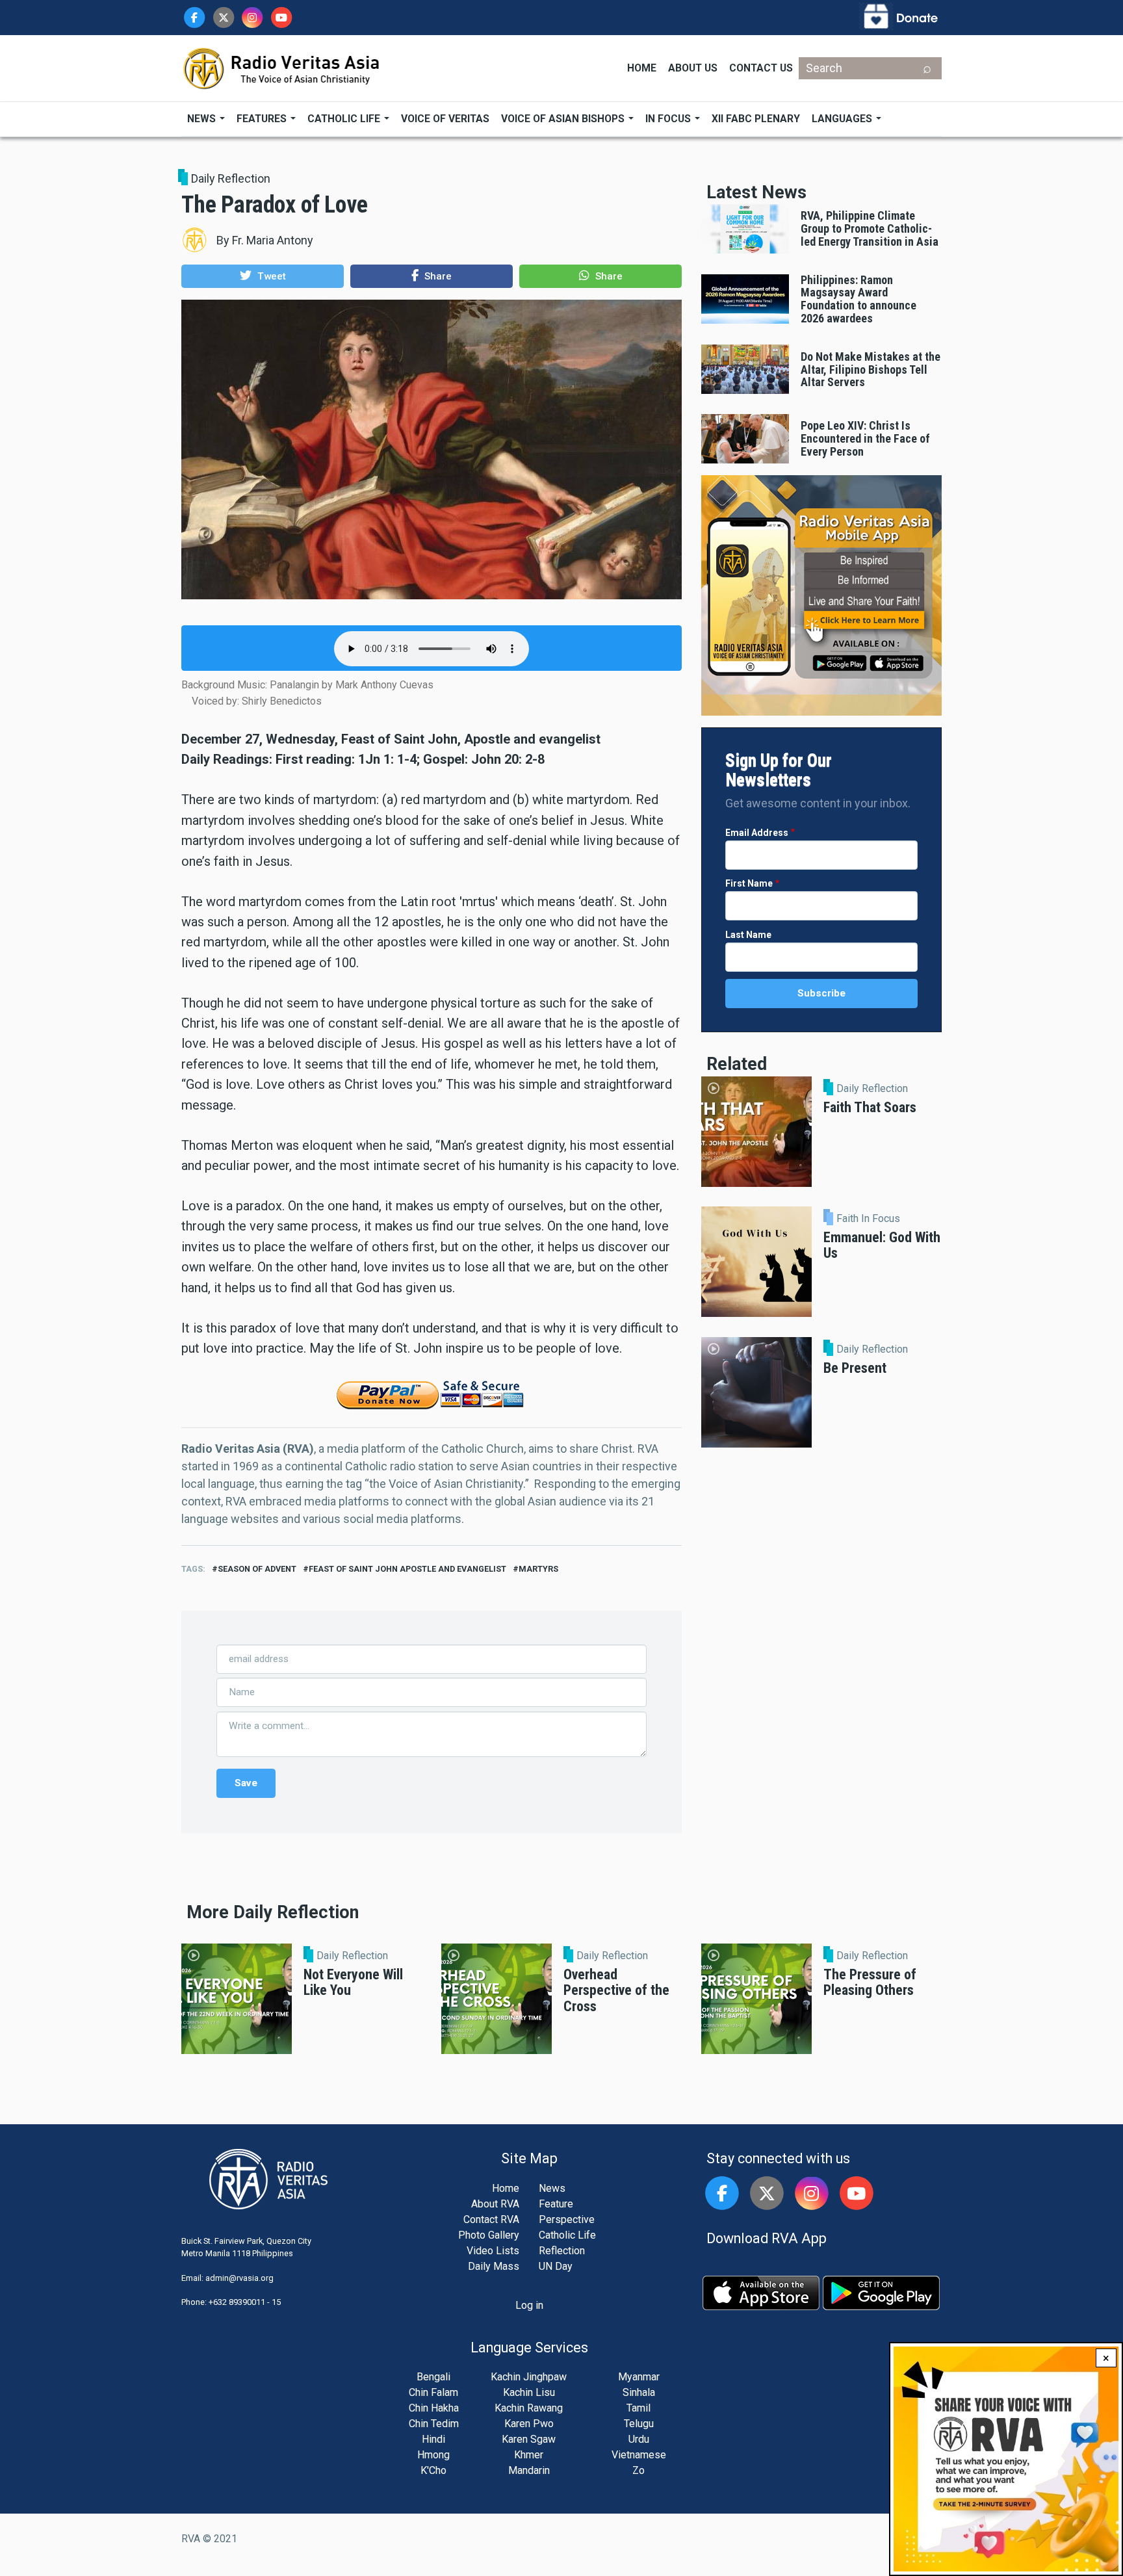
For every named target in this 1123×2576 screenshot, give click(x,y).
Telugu (639, 2424)
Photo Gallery (489, 2235)
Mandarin (529, 2470)
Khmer (529, 2455)
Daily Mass (494, 2266)
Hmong (433, 2455)
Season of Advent (257, 1569)
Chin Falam (433, 2392)
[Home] (282, 67)
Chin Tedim (434, 2424)
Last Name (748, 935)
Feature (556, 2204)
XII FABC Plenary (756, 119)
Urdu (639, 2439)
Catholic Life (345, 119)
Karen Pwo (529, 2424)
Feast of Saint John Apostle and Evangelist (407, 1569)
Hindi (433, 2439)
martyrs (538, 1569)
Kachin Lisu (529, 2392)
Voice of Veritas (445, 119)
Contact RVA (491, 2219)
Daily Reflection (231, 178)
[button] (263, 276)
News (203, 119)
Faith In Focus (868, 1219)
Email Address (757, 833)
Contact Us (761, 68)
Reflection (562, 2251)
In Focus (669, 119)
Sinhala (639, 2392)
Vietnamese (639, 2455)
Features (263, 119)
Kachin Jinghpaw (529, 2377)
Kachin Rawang (529, 2408)
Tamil (639, 2408)
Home (642, 68)
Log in (529, 2305)
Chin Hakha (434, 2408)
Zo (639, 2470)
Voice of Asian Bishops (564, 119)
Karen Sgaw (529, 2439)
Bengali (433, 2377)
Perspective (567, 2219)
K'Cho (433, 2470)
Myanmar (639, 2377)
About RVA (495, 2204)
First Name (749, 883)
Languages (843, 119)
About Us (693, 68)
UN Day (556, 2266)
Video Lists (493, 2251)
